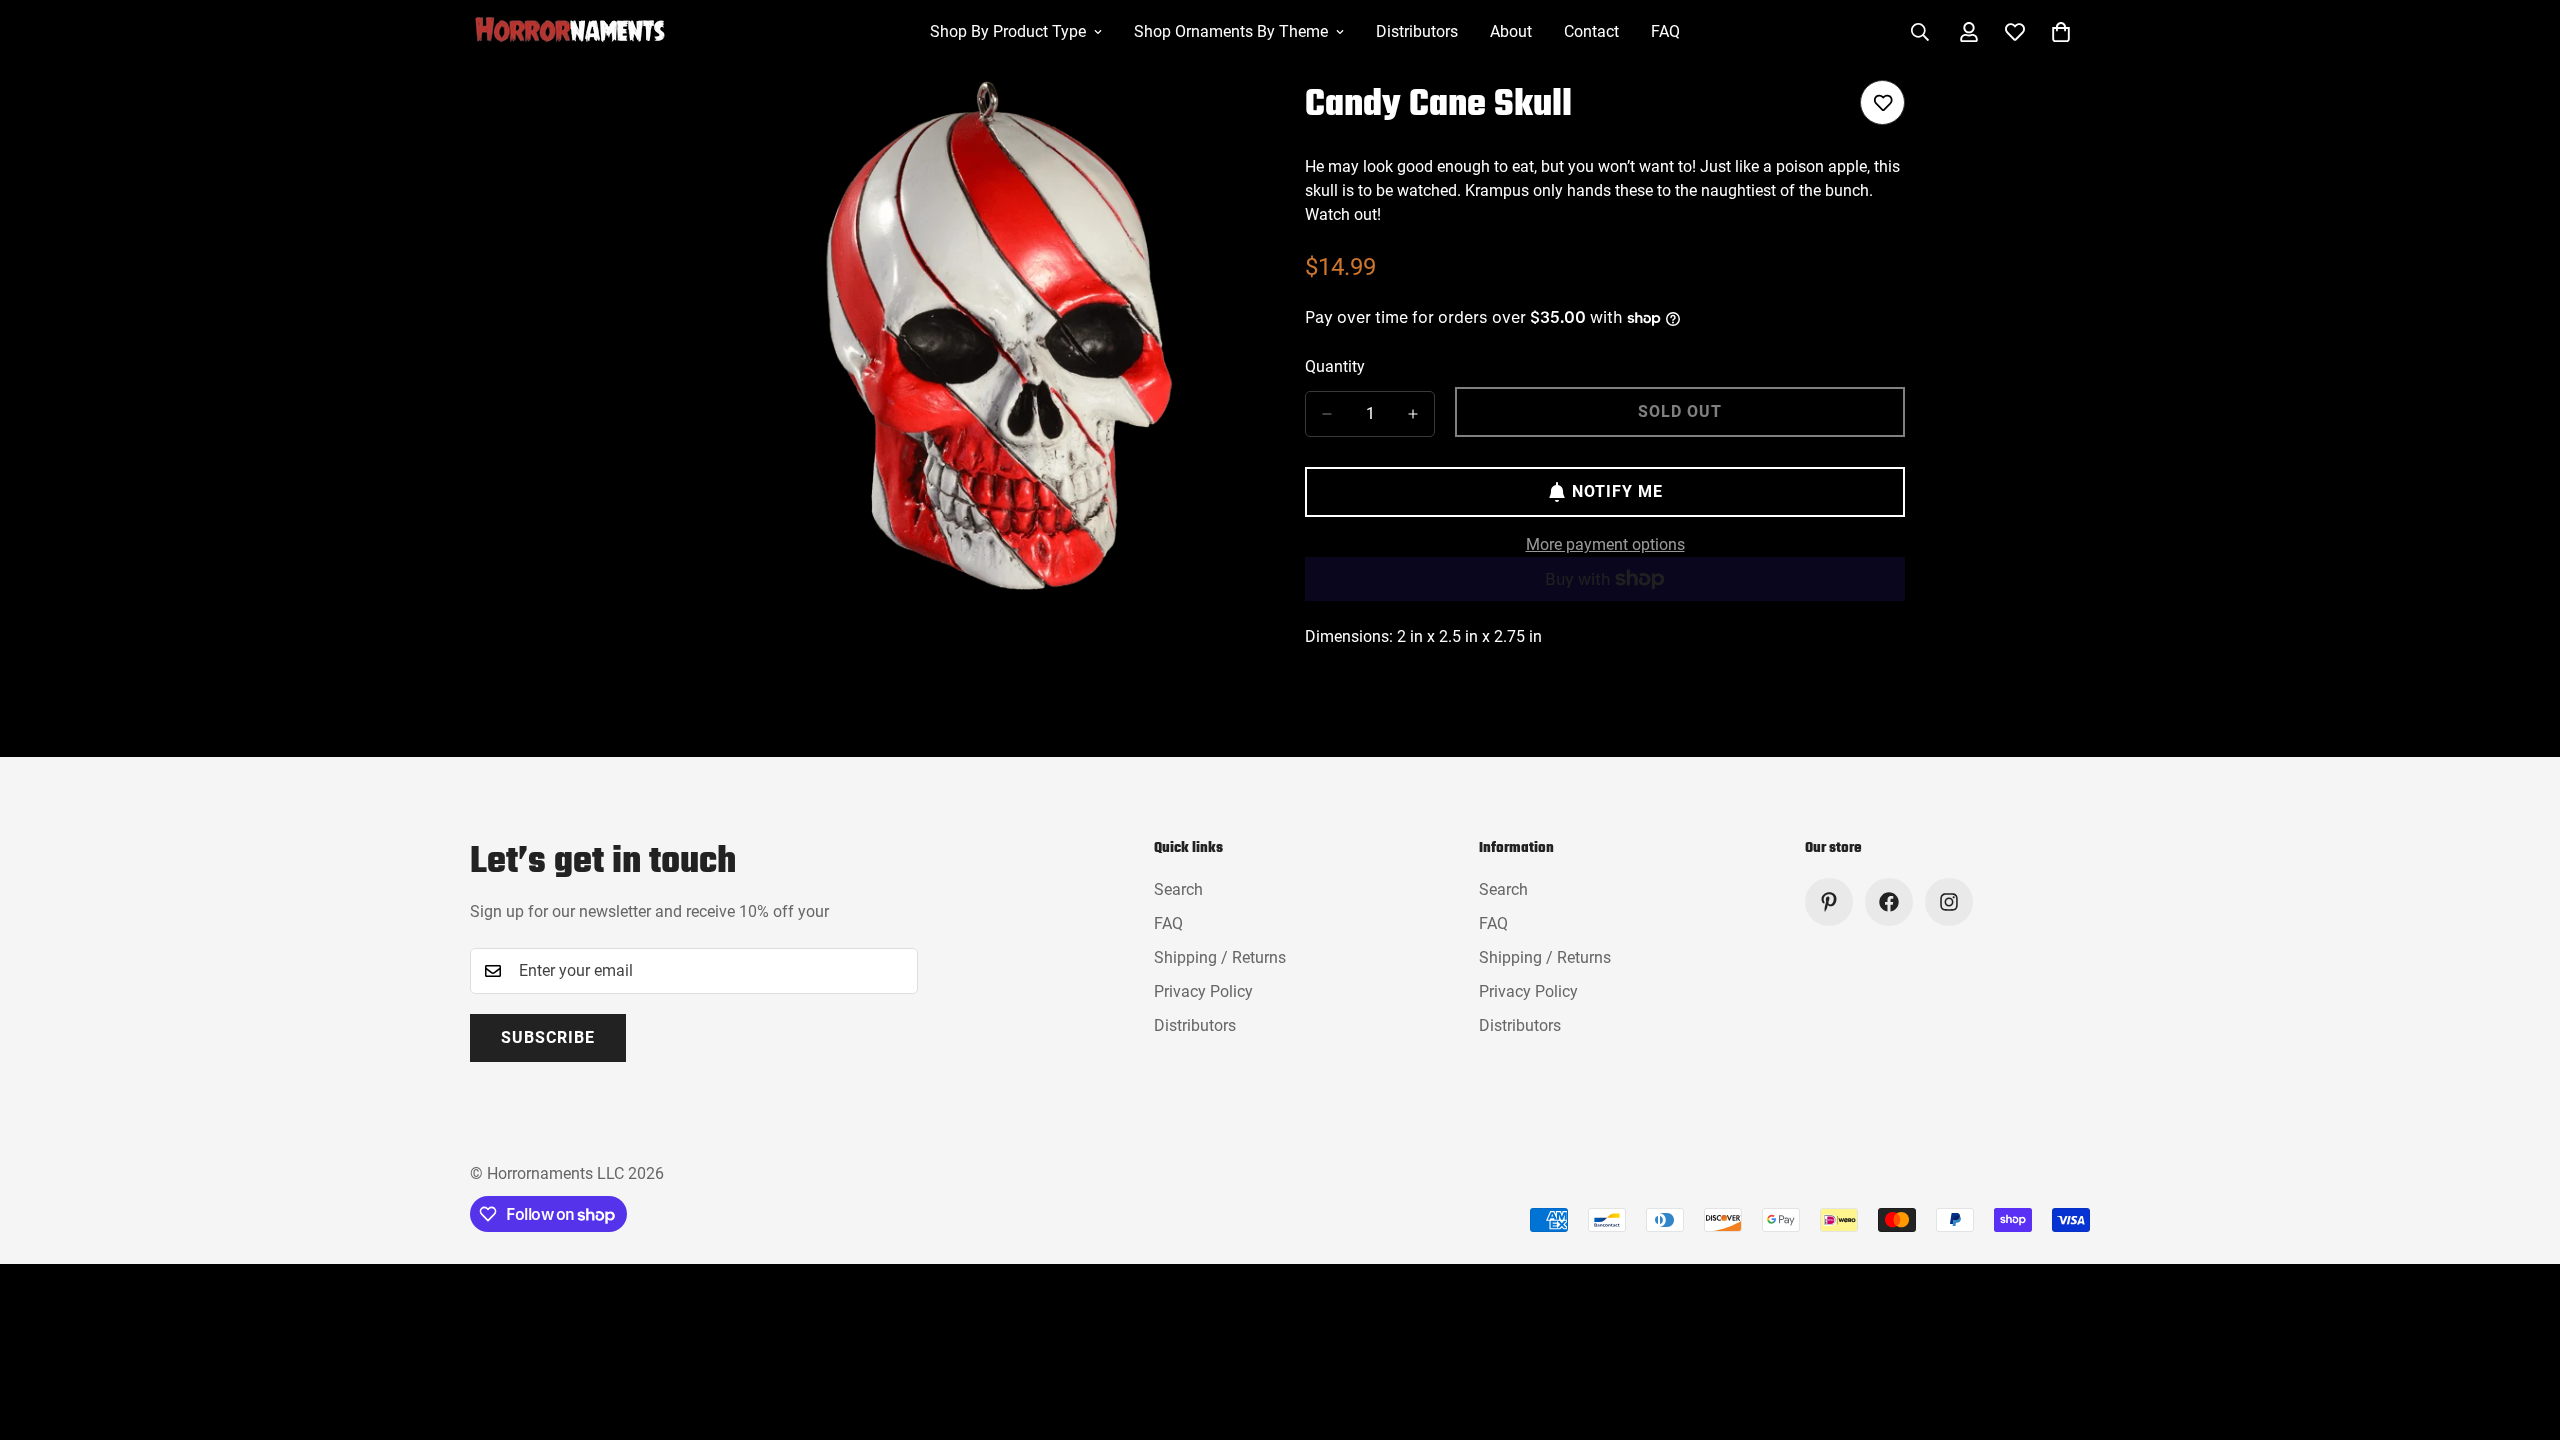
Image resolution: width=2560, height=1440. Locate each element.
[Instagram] (1949, 902)
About (1511, 31)
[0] (2061, 32)
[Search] (1920, 32)
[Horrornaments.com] (585, 32)
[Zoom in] (1237, 122)
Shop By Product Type (1008, 31)
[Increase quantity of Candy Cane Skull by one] (1413, 414)
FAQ (1665, 31)
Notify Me (1617, 491)
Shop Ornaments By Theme (1231, 31)
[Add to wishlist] (1882, 102)
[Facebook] (1889, 902)
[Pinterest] (1829, 902)
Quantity (1335, 366)
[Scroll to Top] (2521, 1331)
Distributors (1417, 31)
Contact (1591, 31)
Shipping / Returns (1220, 957)
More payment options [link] (1605, 544)
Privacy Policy (1203, 991)
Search (1178, 889)
